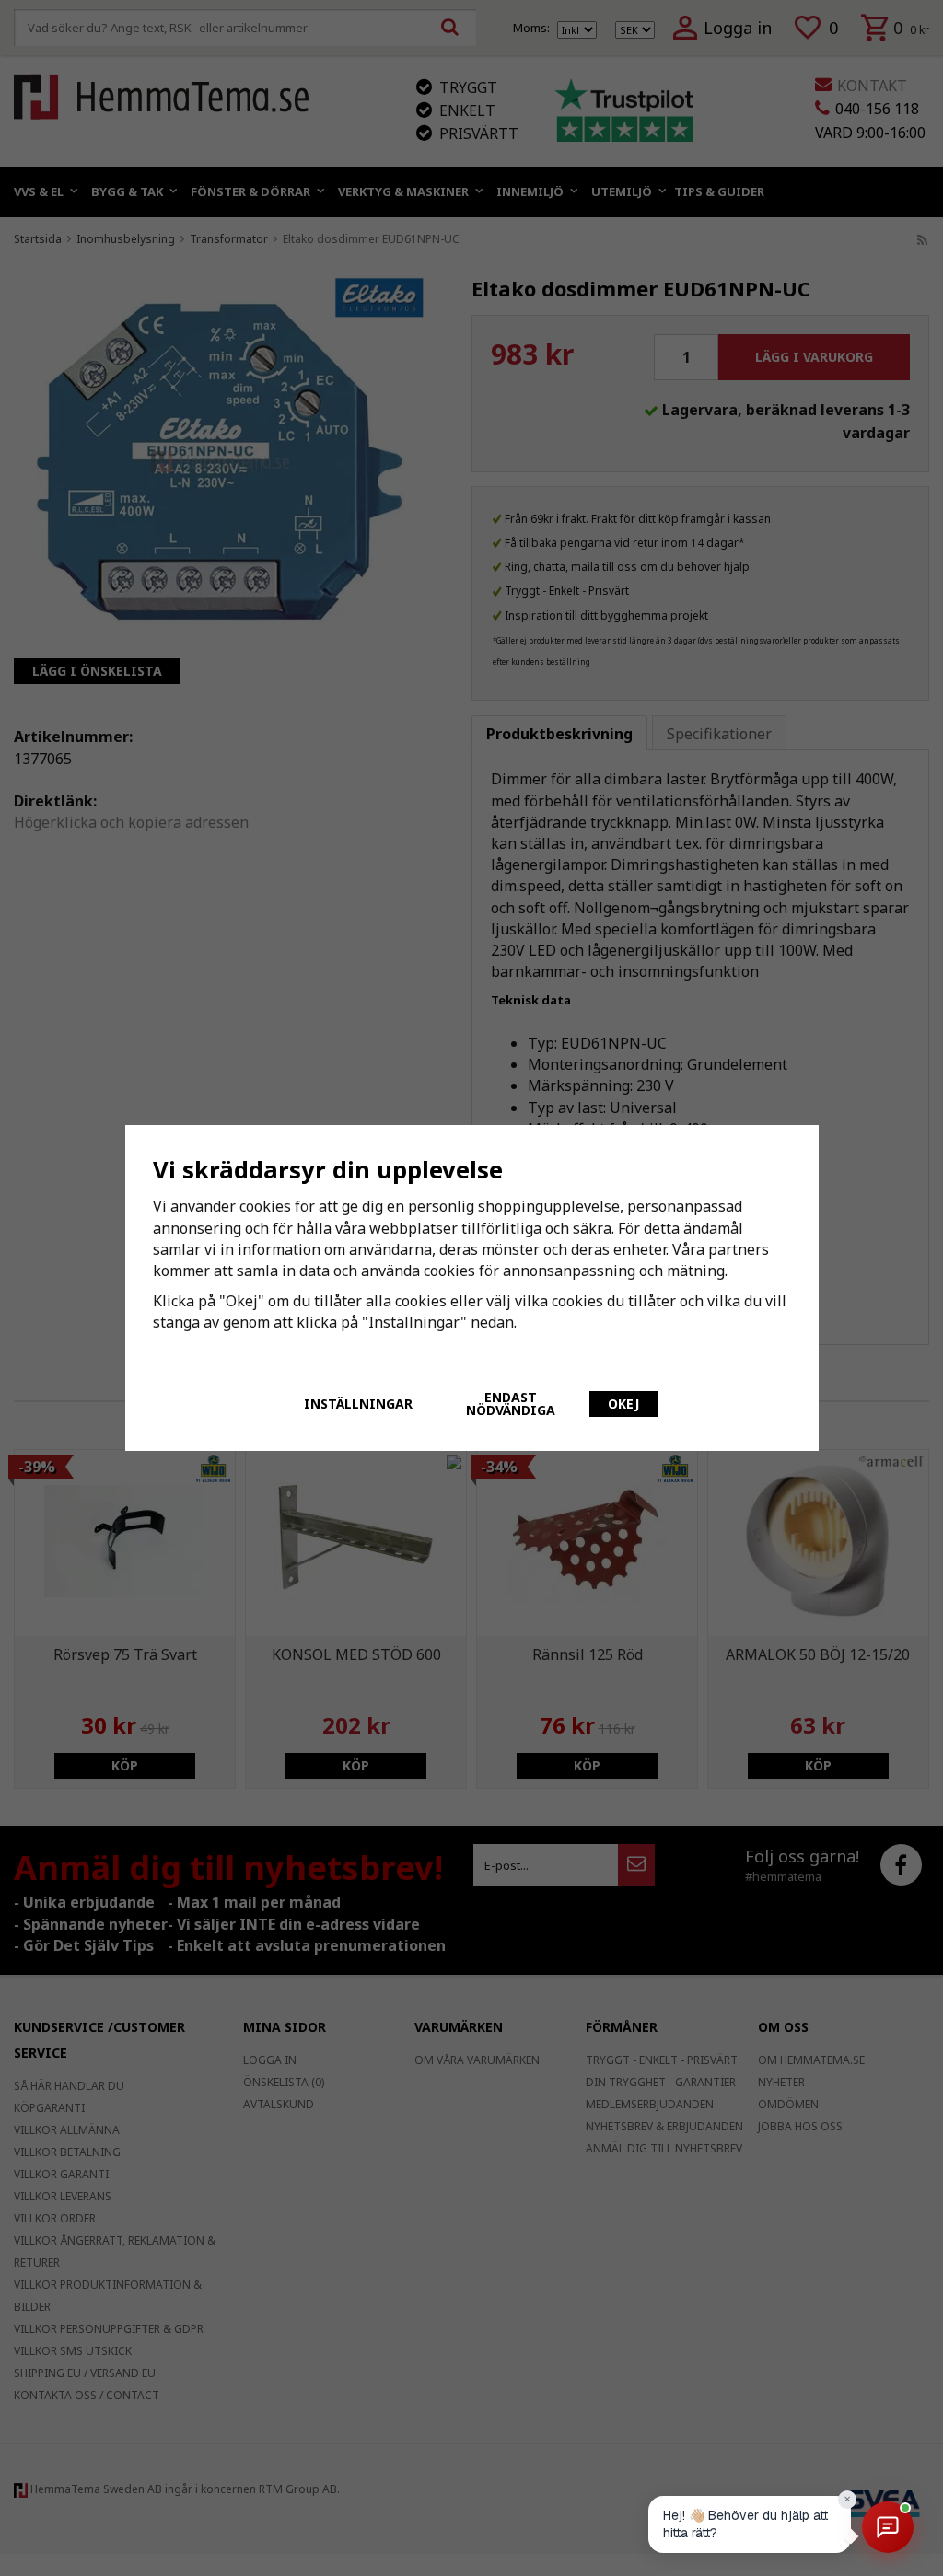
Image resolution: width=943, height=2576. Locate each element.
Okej (623, 1404)
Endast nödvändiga (511, 1404)
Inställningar (358, 1404)
